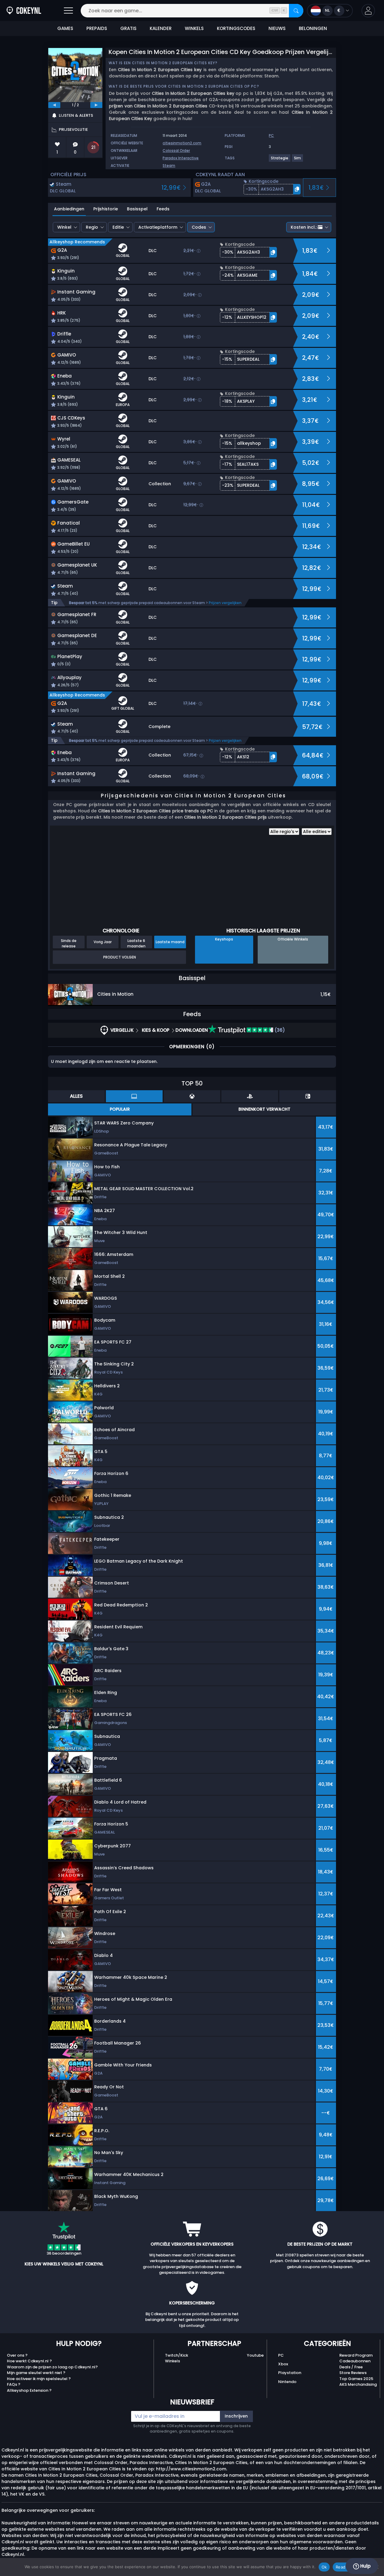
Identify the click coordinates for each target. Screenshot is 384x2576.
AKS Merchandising (358, 2384)
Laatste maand (170, 942)
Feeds (163, 209)
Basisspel (137, 209)
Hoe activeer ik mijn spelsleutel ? (39, 2379)
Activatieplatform (158, 227)
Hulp (365, 2566)
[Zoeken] (296, 11)
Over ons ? (17, 2355)
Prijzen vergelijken (225, 603)
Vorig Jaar (103, 942)
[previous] (54, 105)
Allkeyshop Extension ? (29, 2390)
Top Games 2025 (356, 2379)
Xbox (283, 2364)
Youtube (255, 2355)
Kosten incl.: (304, 227)
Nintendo (287, 2382)
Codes (199, 227)
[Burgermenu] (68, 11)
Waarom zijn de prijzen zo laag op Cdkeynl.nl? (52, 2367)
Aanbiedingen (69, 209)
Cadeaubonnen (355, 2361)
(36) (279, 1030)
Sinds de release (69, 943)
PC (281, 2355)
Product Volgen (120, 957)
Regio (92, 227)
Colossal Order (176, 150)
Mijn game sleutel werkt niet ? (36, 2373)
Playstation (290, 2373)
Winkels (172, 2361)
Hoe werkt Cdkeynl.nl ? (29, 2361)
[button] (368, 11)
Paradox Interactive (181, 158)
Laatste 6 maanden (136, 943)
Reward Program (356, 2355)
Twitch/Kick (177, 2355)
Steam (169, 166)
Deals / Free (351, 2367)
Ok (324, 2567)
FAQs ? (14, 2384)
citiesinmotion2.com (182, 143)
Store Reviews (353, 2373)
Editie (118, 227)
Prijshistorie (106, 209)
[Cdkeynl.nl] (24, 11)
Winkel (64, 227)
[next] (96, 105)
